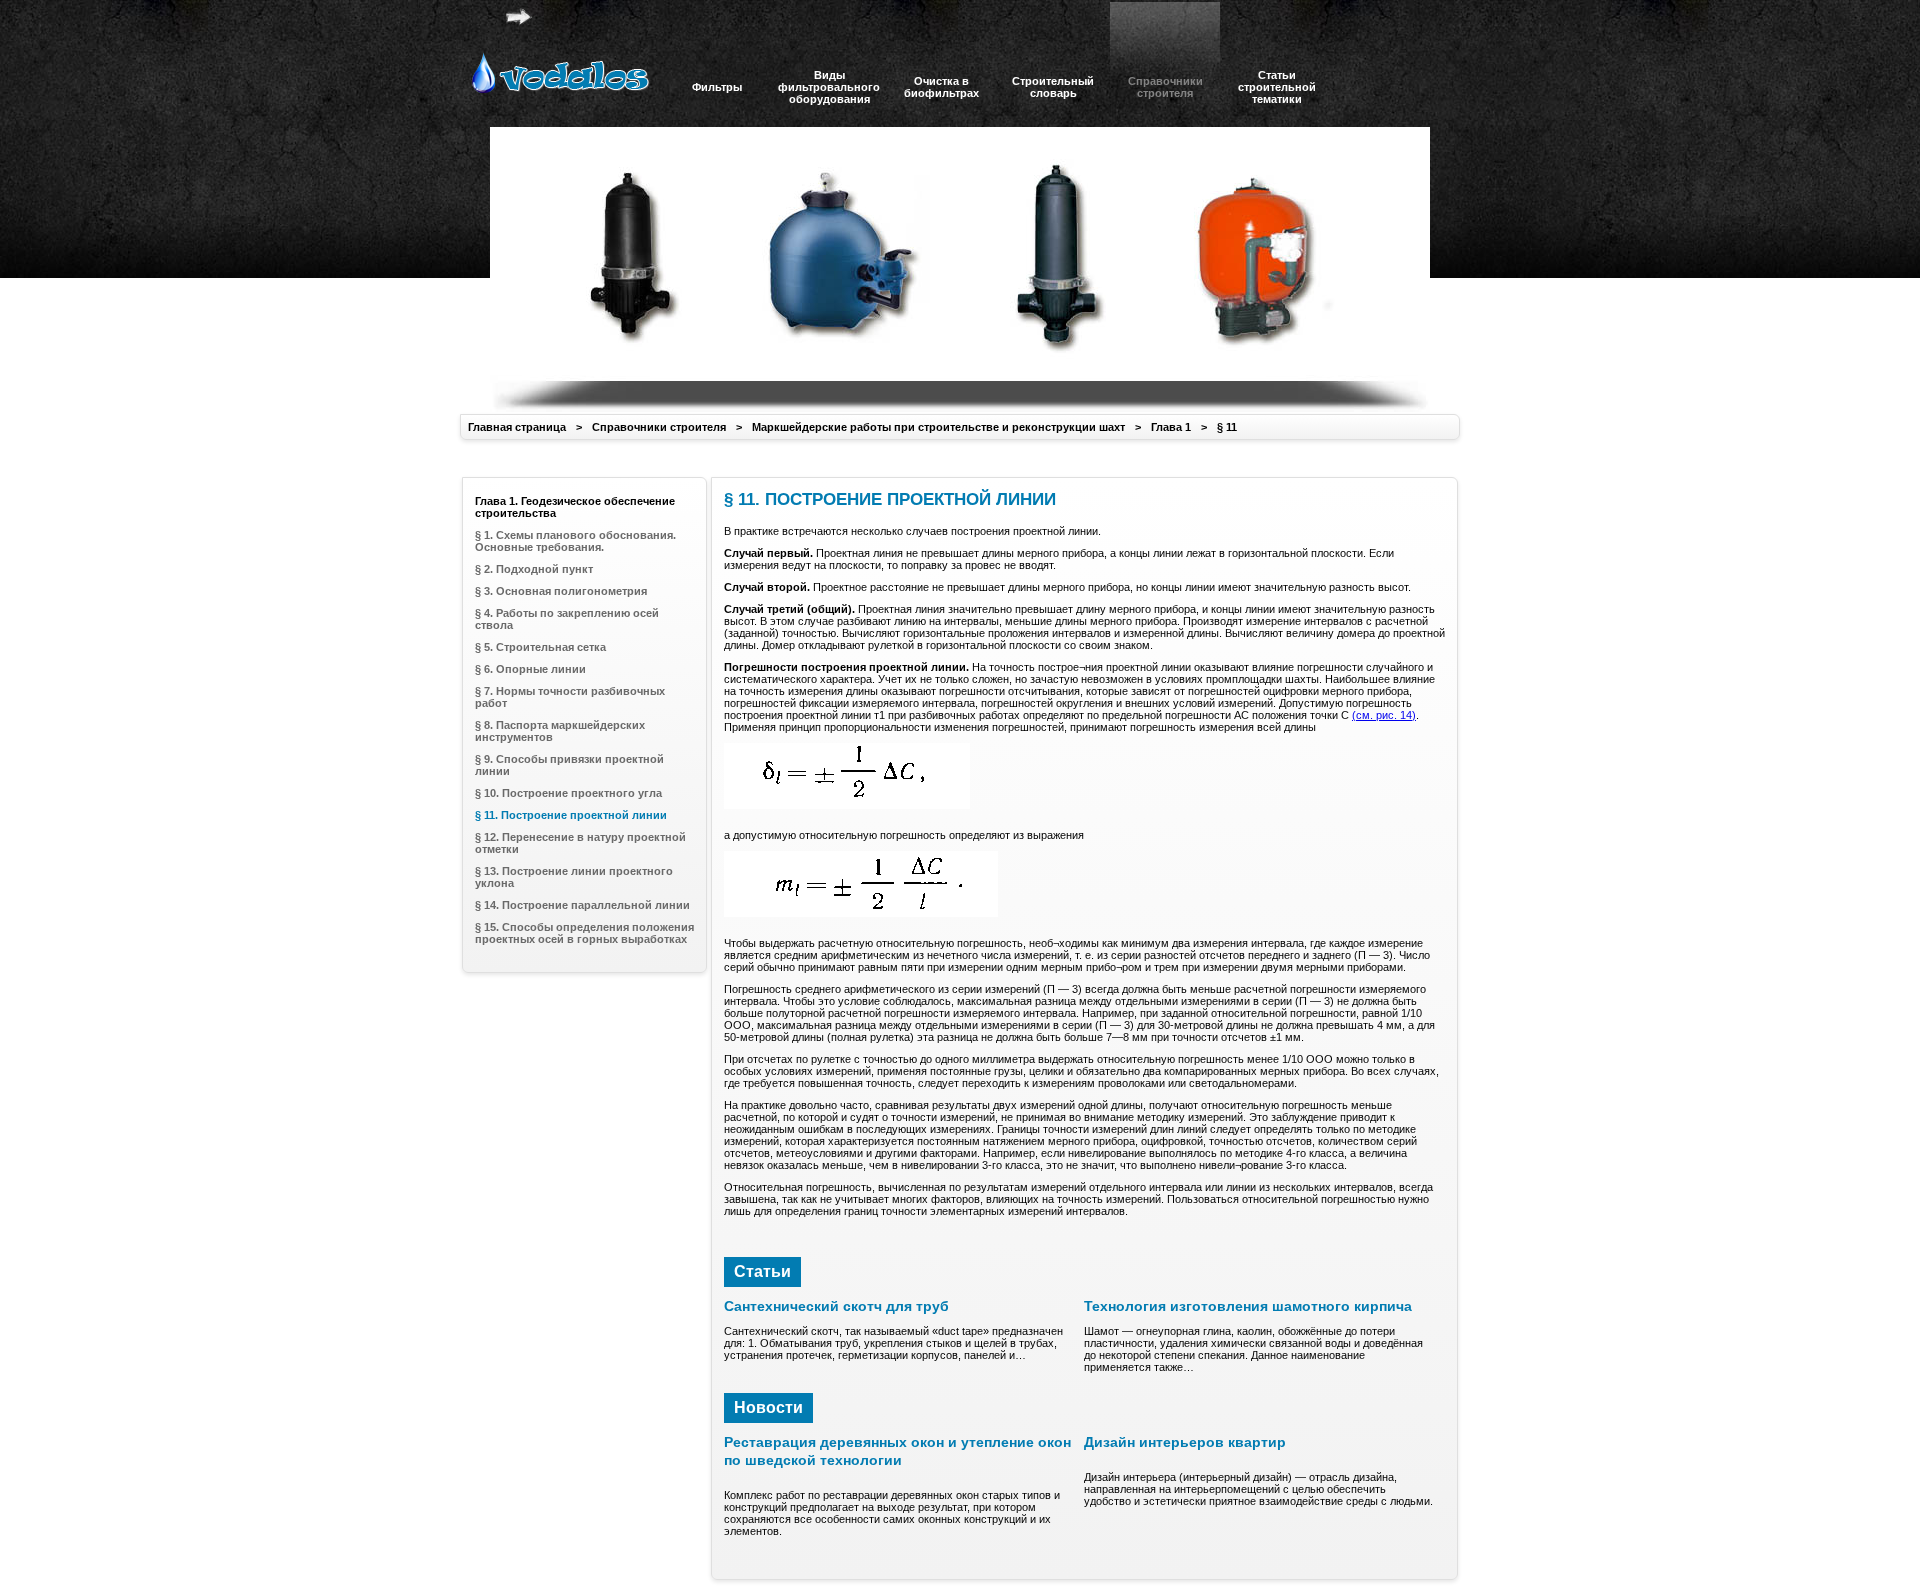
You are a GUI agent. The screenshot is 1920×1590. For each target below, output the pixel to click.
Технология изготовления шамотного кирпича (1248, 1306)
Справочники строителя (659, 427)
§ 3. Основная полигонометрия (561, 591)
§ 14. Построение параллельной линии (582, 905)
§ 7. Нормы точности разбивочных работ (570, 697)
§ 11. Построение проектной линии (571, 815)
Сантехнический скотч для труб (836, 1306)
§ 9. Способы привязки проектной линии (569, 765)
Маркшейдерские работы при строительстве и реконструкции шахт (938, 427)
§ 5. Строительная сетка (540, 647)
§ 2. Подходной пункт (534, 569)
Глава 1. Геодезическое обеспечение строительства (575, 507)
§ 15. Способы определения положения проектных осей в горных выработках (584, 933)
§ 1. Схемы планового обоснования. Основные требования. (575, 541)
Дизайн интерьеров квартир (1185, 1442)
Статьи (762, 1271)
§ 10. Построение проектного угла (568, 793)
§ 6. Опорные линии (530, 669)
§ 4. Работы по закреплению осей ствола (567, 619)
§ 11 (1227, 427)
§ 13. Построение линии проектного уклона (574, 877)
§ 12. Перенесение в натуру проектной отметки (580, 843)
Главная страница (517, 427)
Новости (768, 1407)
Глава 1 (1171, 427)
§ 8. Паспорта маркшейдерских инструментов (560, 731)
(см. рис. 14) (1384, 715)
